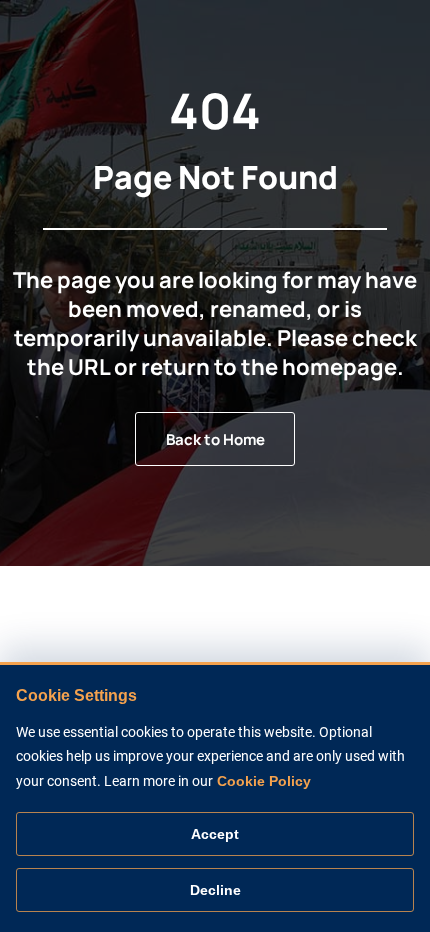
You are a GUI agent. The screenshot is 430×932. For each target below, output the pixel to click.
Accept (215, 834)
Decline (215, 890)
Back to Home (215, 439)
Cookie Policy (264, 781)
